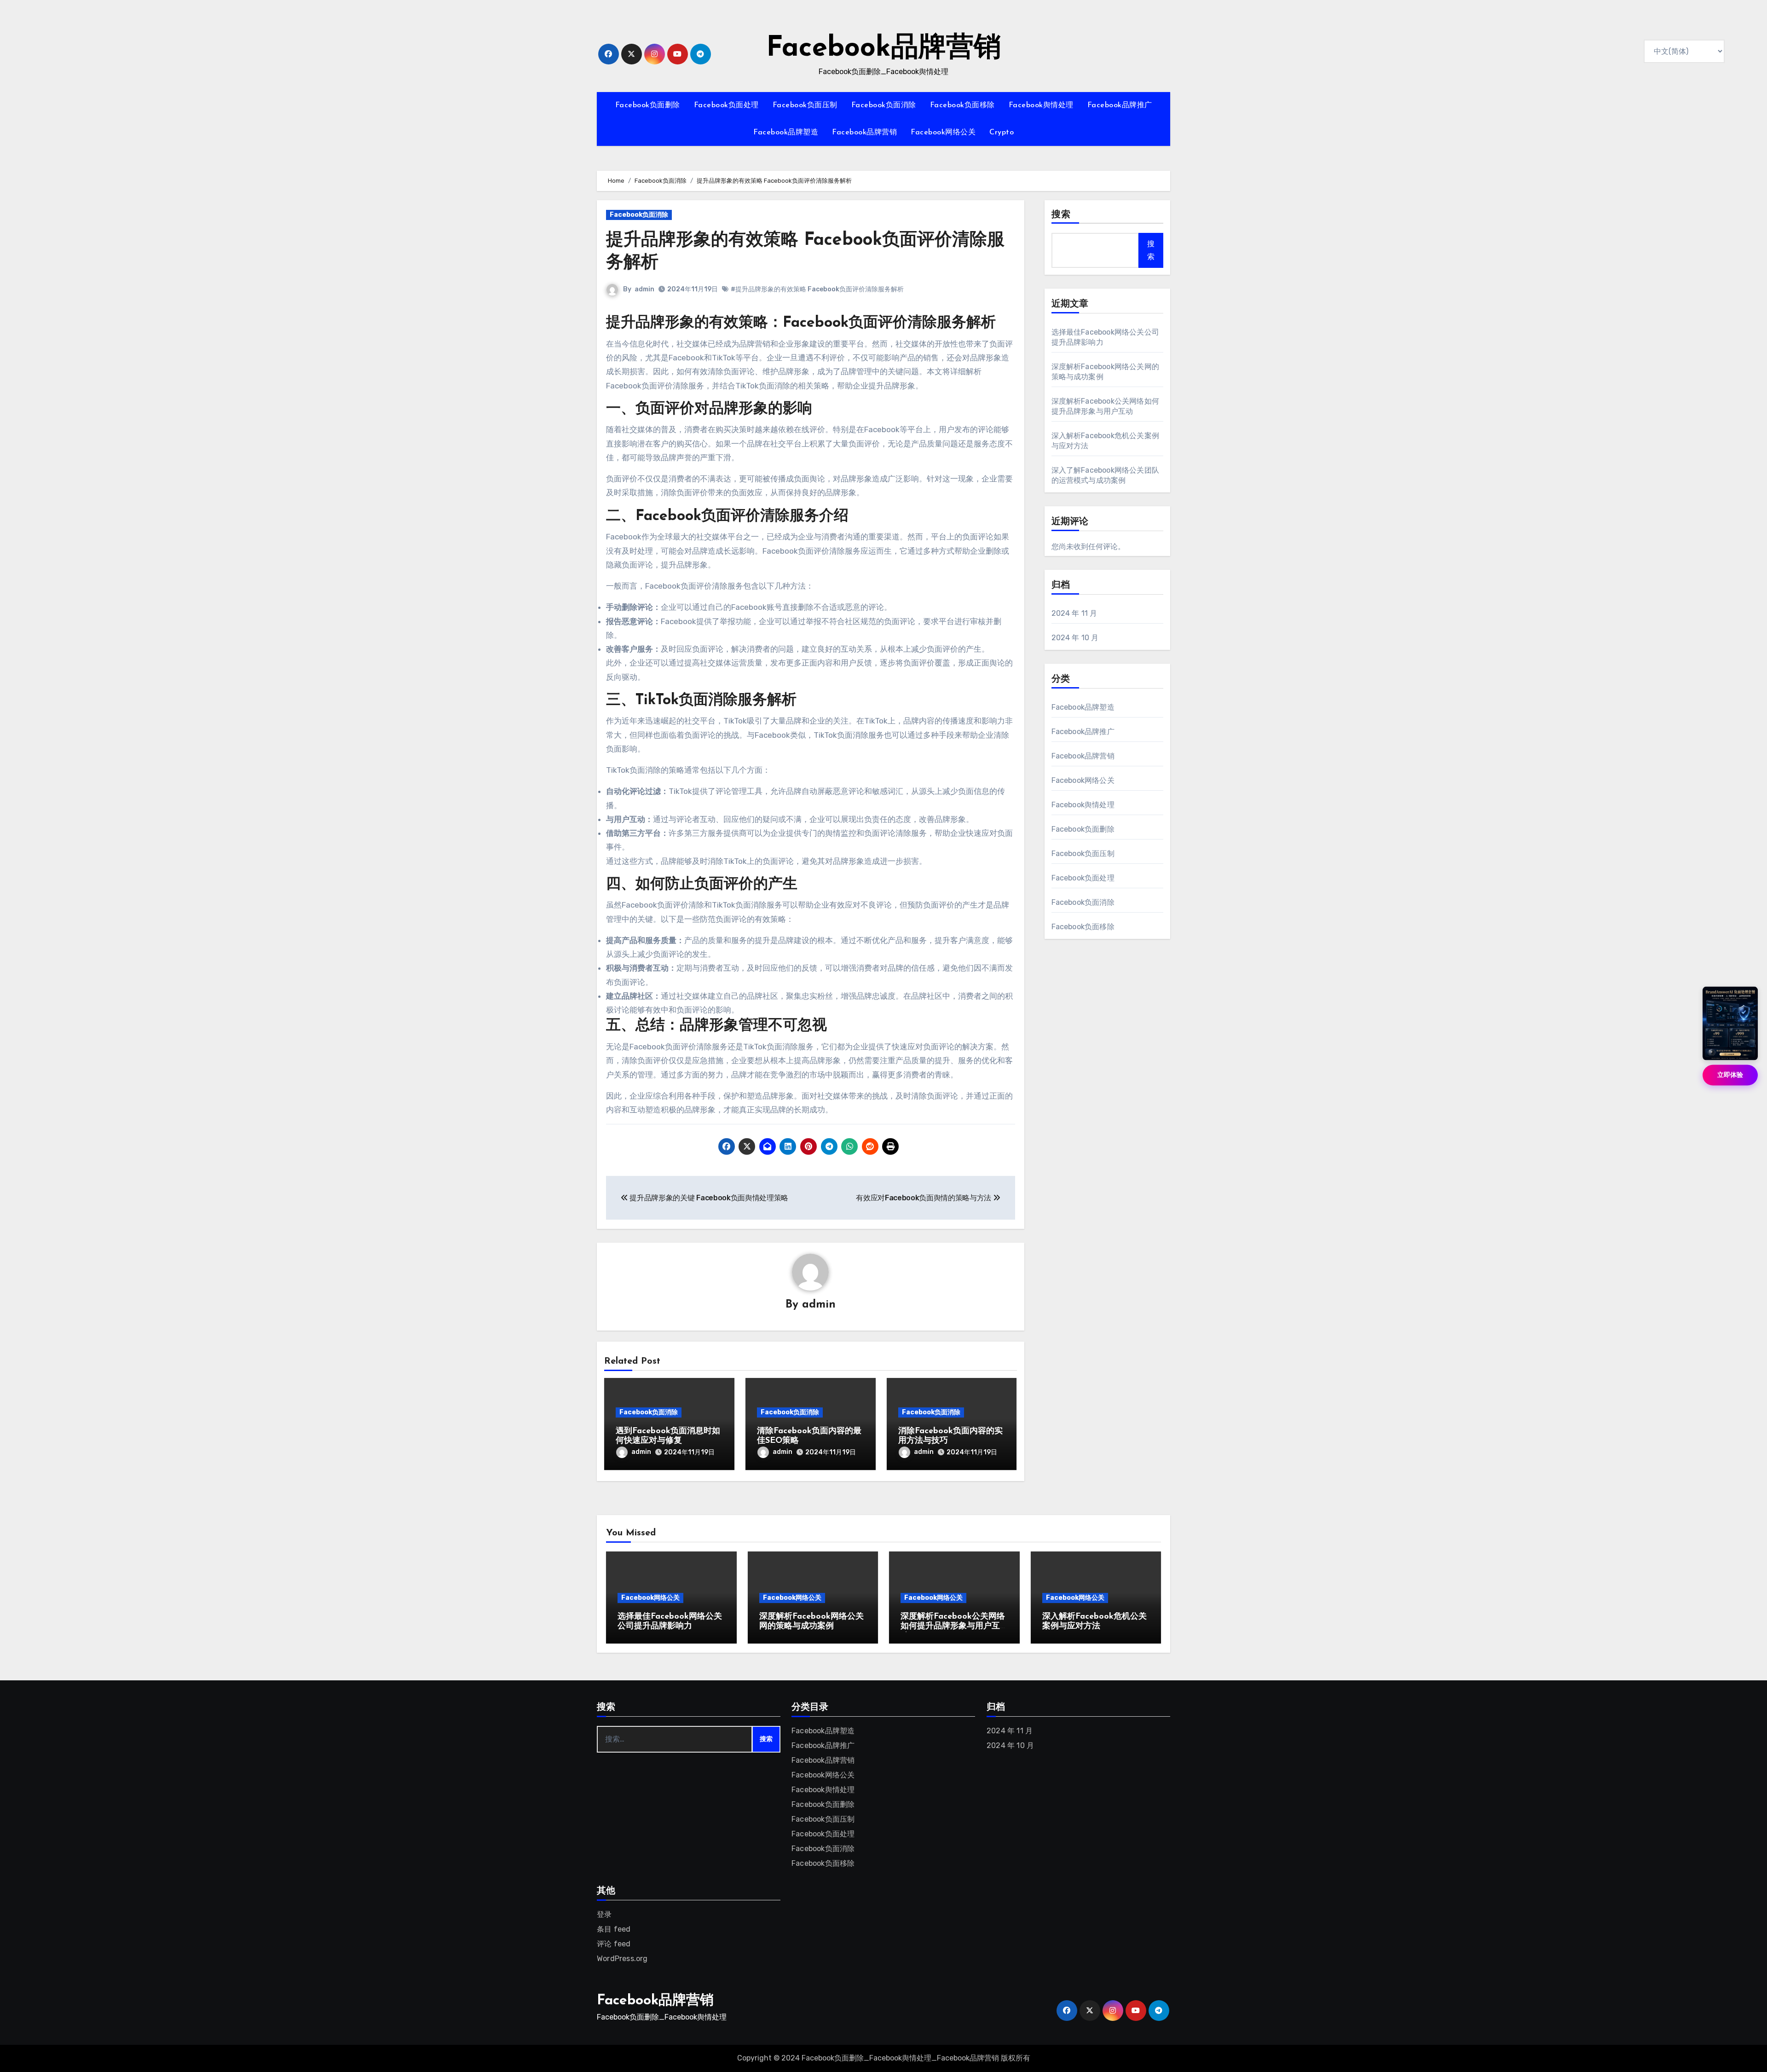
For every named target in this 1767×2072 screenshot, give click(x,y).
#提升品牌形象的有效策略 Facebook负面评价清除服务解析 (817, 289)
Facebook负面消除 (884, 105)
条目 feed (614, 1929)
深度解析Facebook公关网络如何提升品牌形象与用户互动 (953, 1627)
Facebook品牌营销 (884, 49)
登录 (604, 1914)
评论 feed (614, 1944)
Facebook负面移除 (962, 105)
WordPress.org (622, 1959)
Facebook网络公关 (943, 133)
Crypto (1002, 133)
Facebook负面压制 (805, 105)
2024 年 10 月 (1075, 638)
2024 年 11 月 (1074, 613)
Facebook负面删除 (648, 105)
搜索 (1061, 215)
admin (644, 289)
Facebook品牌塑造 (786, 133)
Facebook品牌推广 (1120, 105)
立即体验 (1730, 1075)
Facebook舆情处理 (1041, 105)
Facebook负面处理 (726, 105)
